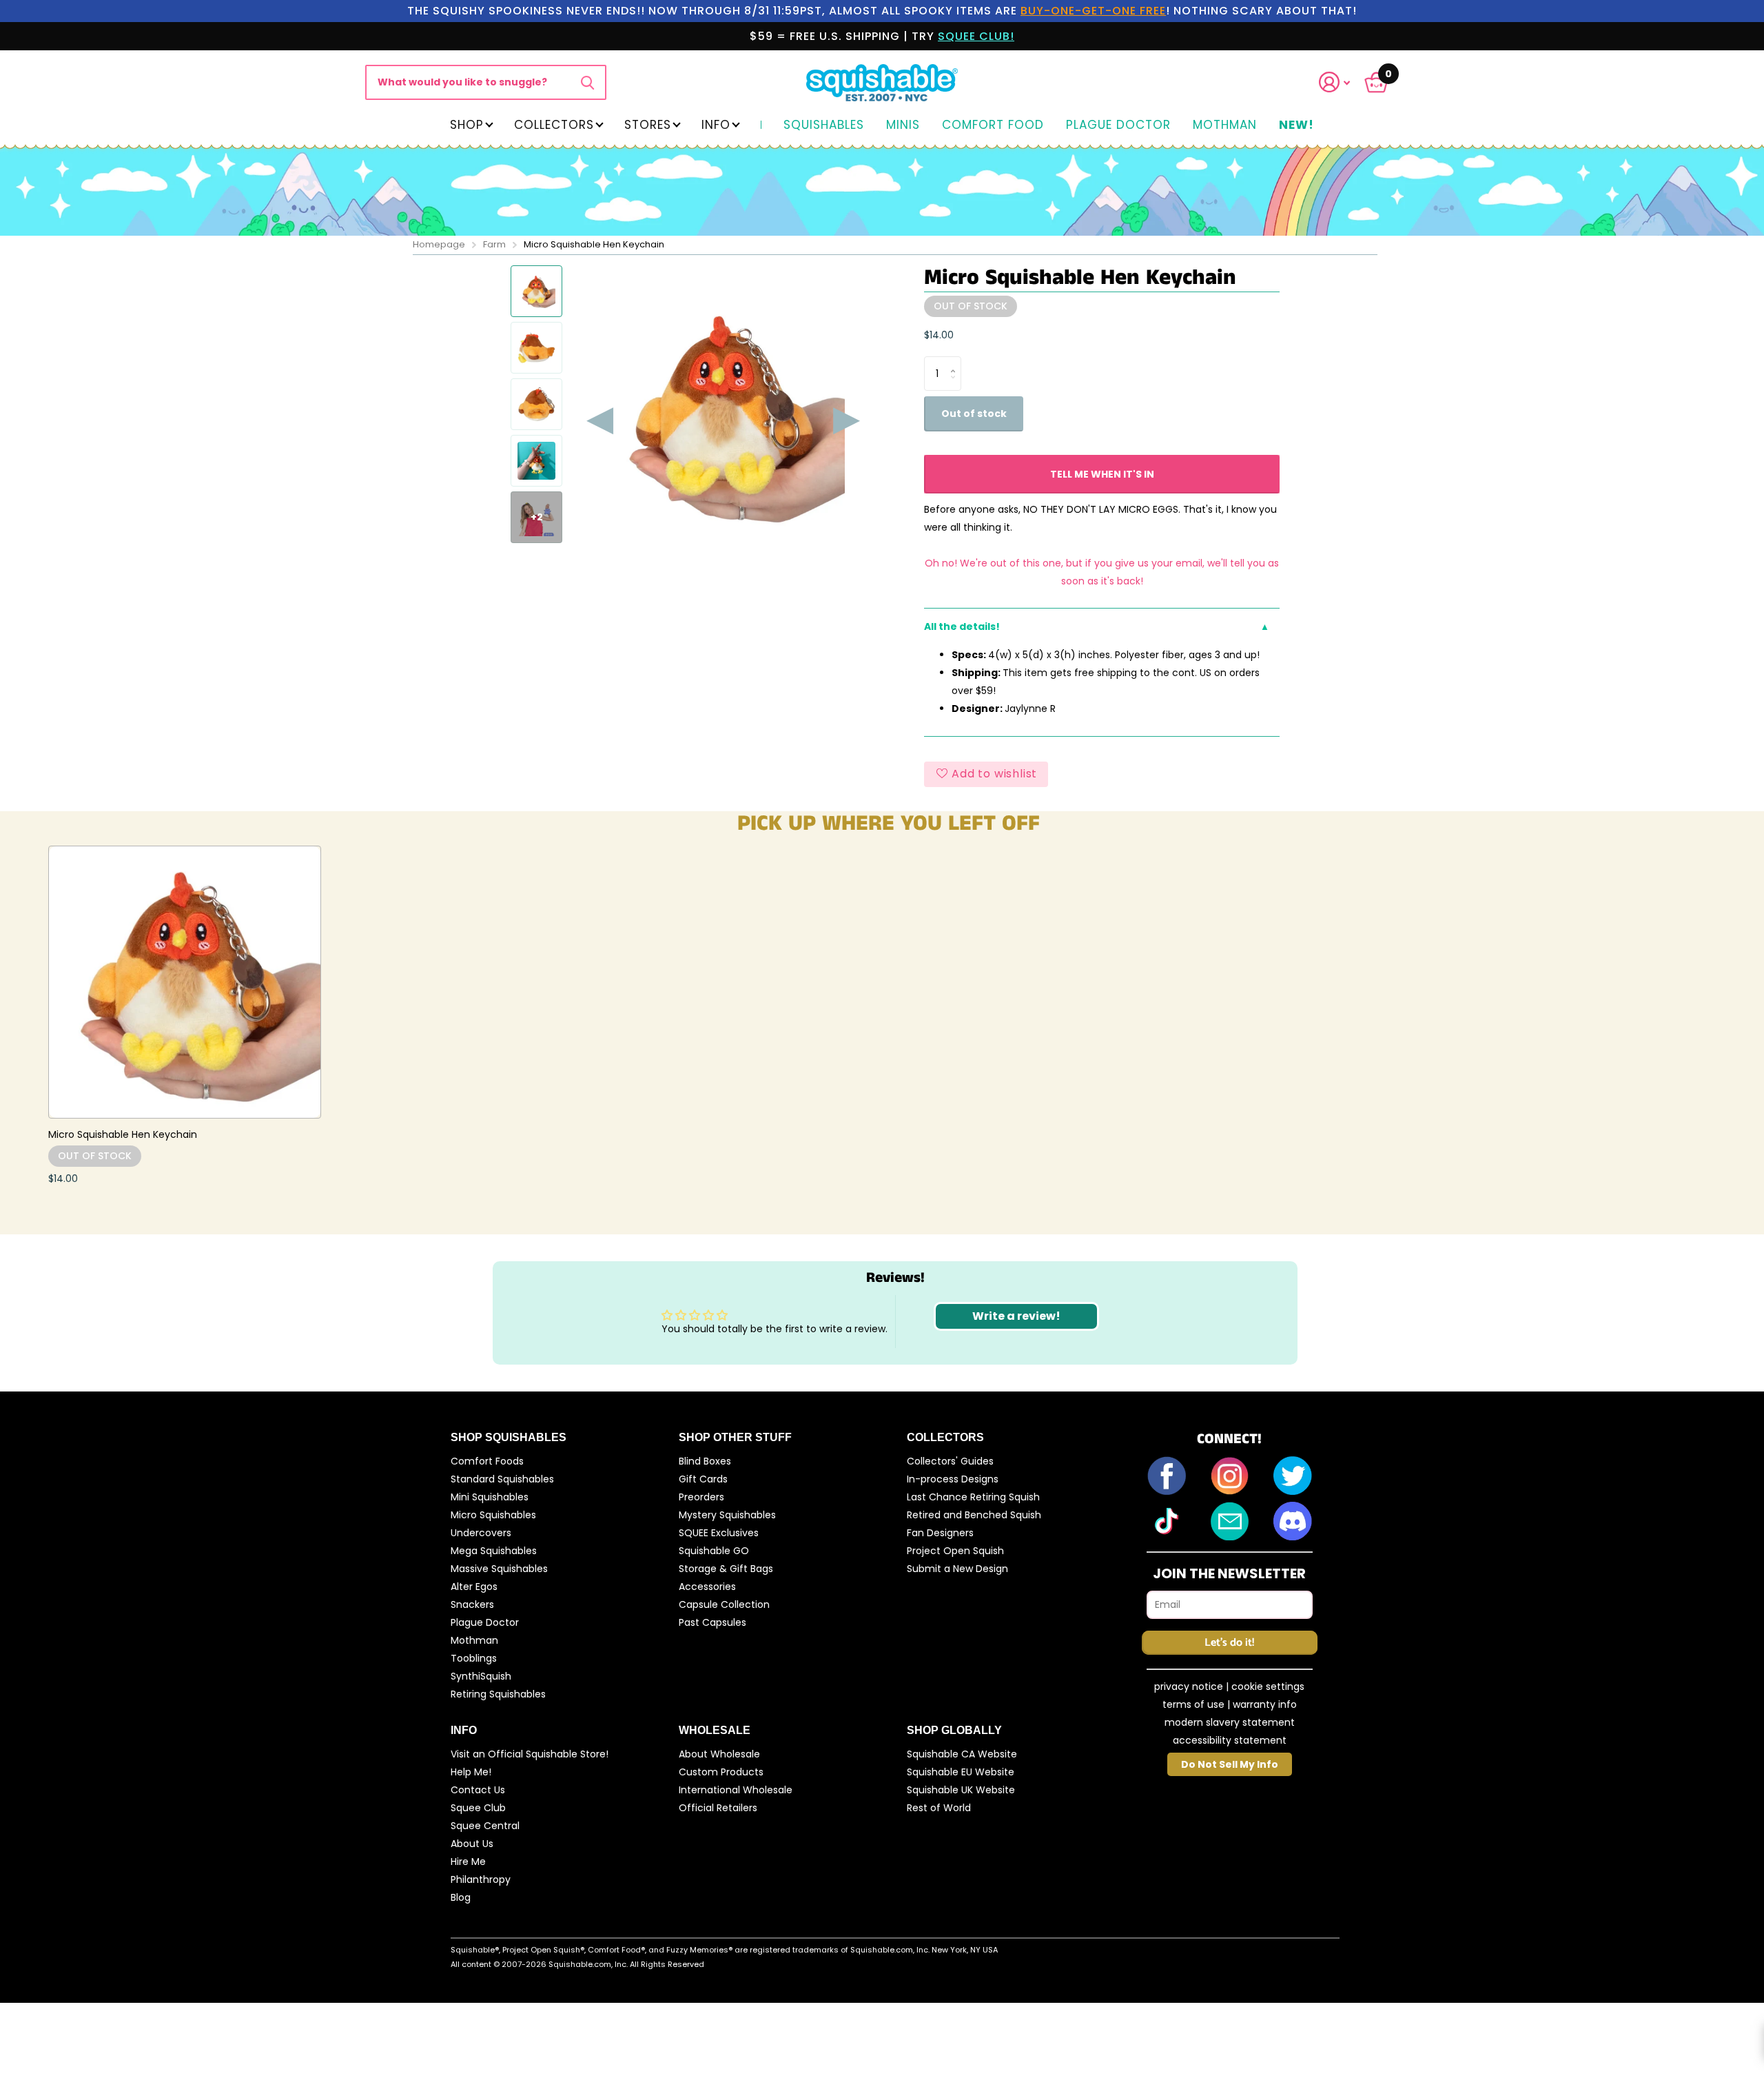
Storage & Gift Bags (726, 1569)
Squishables (824, 125)
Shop (467, 125)
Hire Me (468, 1862)
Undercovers (481, 1533)
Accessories (707, 1587)
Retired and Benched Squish (974, 1515)
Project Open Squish (955, 1551)
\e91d (587, 82)
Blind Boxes (705, 1461)
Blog (461, 1897)
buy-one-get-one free (1093, 11)
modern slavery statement (1230, 1722)
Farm (494, 244)
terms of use (1193, 1704)
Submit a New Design (957, 1569)
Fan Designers (940, 1533)
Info (716, 125)
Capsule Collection (724, 1604)
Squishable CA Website (962, 1754)
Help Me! (471, 1772)
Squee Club (478, 1808)
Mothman (1225, 125)
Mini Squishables (490, 1497)
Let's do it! (1229, 1643)
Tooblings (474, 1658)
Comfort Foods (487, 1461)
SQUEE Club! (976, 36)
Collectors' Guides (950, 1461)
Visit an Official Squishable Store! (530, 1754)
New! (1296, 125)
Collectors (554, 125)
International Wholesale (736, 1790)
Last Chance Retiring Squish (973, 1497)
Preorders (701, 1497)
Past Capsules (712, 1622)
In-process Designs (953, 1479)
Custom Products (721, 1772)
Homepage (439, 244)
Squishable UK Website (961, 1790)
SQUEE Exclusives (719, 1533)
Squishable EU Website (961, 1772)
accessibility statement (1230, 1740)
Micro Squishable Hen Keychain (123, 1134)
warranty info (1265, 1704)
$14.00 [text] (939, 335)
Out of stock (974, 414)
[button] (1343, 82)
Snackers (472, 1604)
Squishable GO (714, 1551)
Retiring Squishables (498, 1694)
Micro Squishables (493, 1515)
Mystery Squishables (727, 1515)
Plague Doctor (1118, 125)
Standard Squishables (502, 1479)
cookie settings (1268, 1686)
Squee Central (485, 1826)
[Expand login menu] (1335, 82)
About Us (472, 1844)
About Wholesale (719, 1754)
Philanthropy (481, 1879)
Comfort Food (993, 125)
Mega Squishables (494, 1551)
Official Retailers (718, 1808)
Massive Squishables (499, 1569)
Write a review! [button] (1016, 1316)
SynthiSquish (481, 1676)
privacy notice (1189, 1686)
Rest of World (939, 1808)
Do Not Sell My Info (1230, 1764)
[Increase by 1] (956, 361)
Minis (903, 125)
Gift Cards (703, 1479)
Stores (648, 125)
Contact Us (478, 1790)
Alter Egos (474, 1587)
